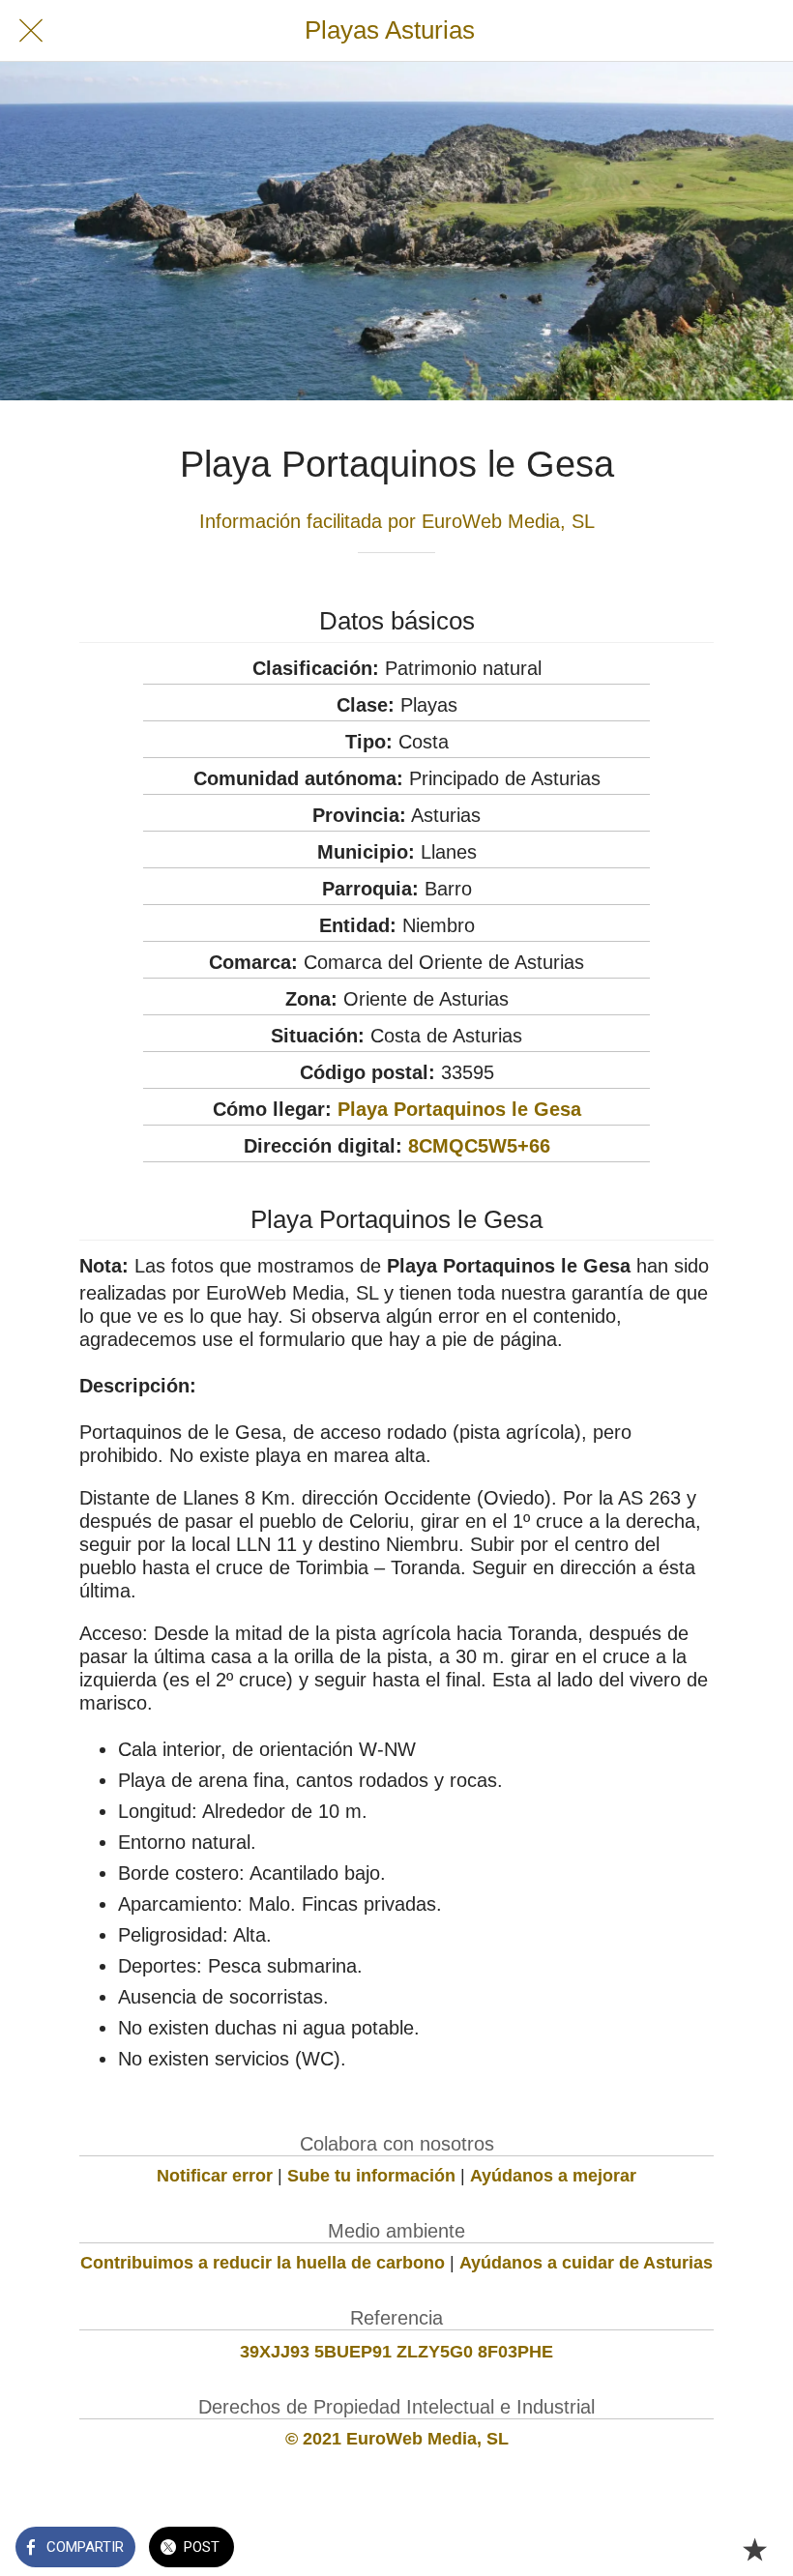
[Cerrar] (31, 31)
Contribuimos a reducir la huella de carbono (263, 2263)
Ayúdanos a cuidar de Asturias (586, 2263)
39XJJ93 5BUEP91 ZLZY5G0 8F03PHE (396, 2352)
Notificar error (215, 2176)
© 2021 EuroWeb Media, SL (397, 2439)
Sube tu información (371, 2176)
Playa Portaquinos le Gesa (459, 1109)
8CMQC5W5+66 (479, 1146)
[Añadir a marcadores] (754, 2549)
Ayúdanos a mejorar (553, 2176)
